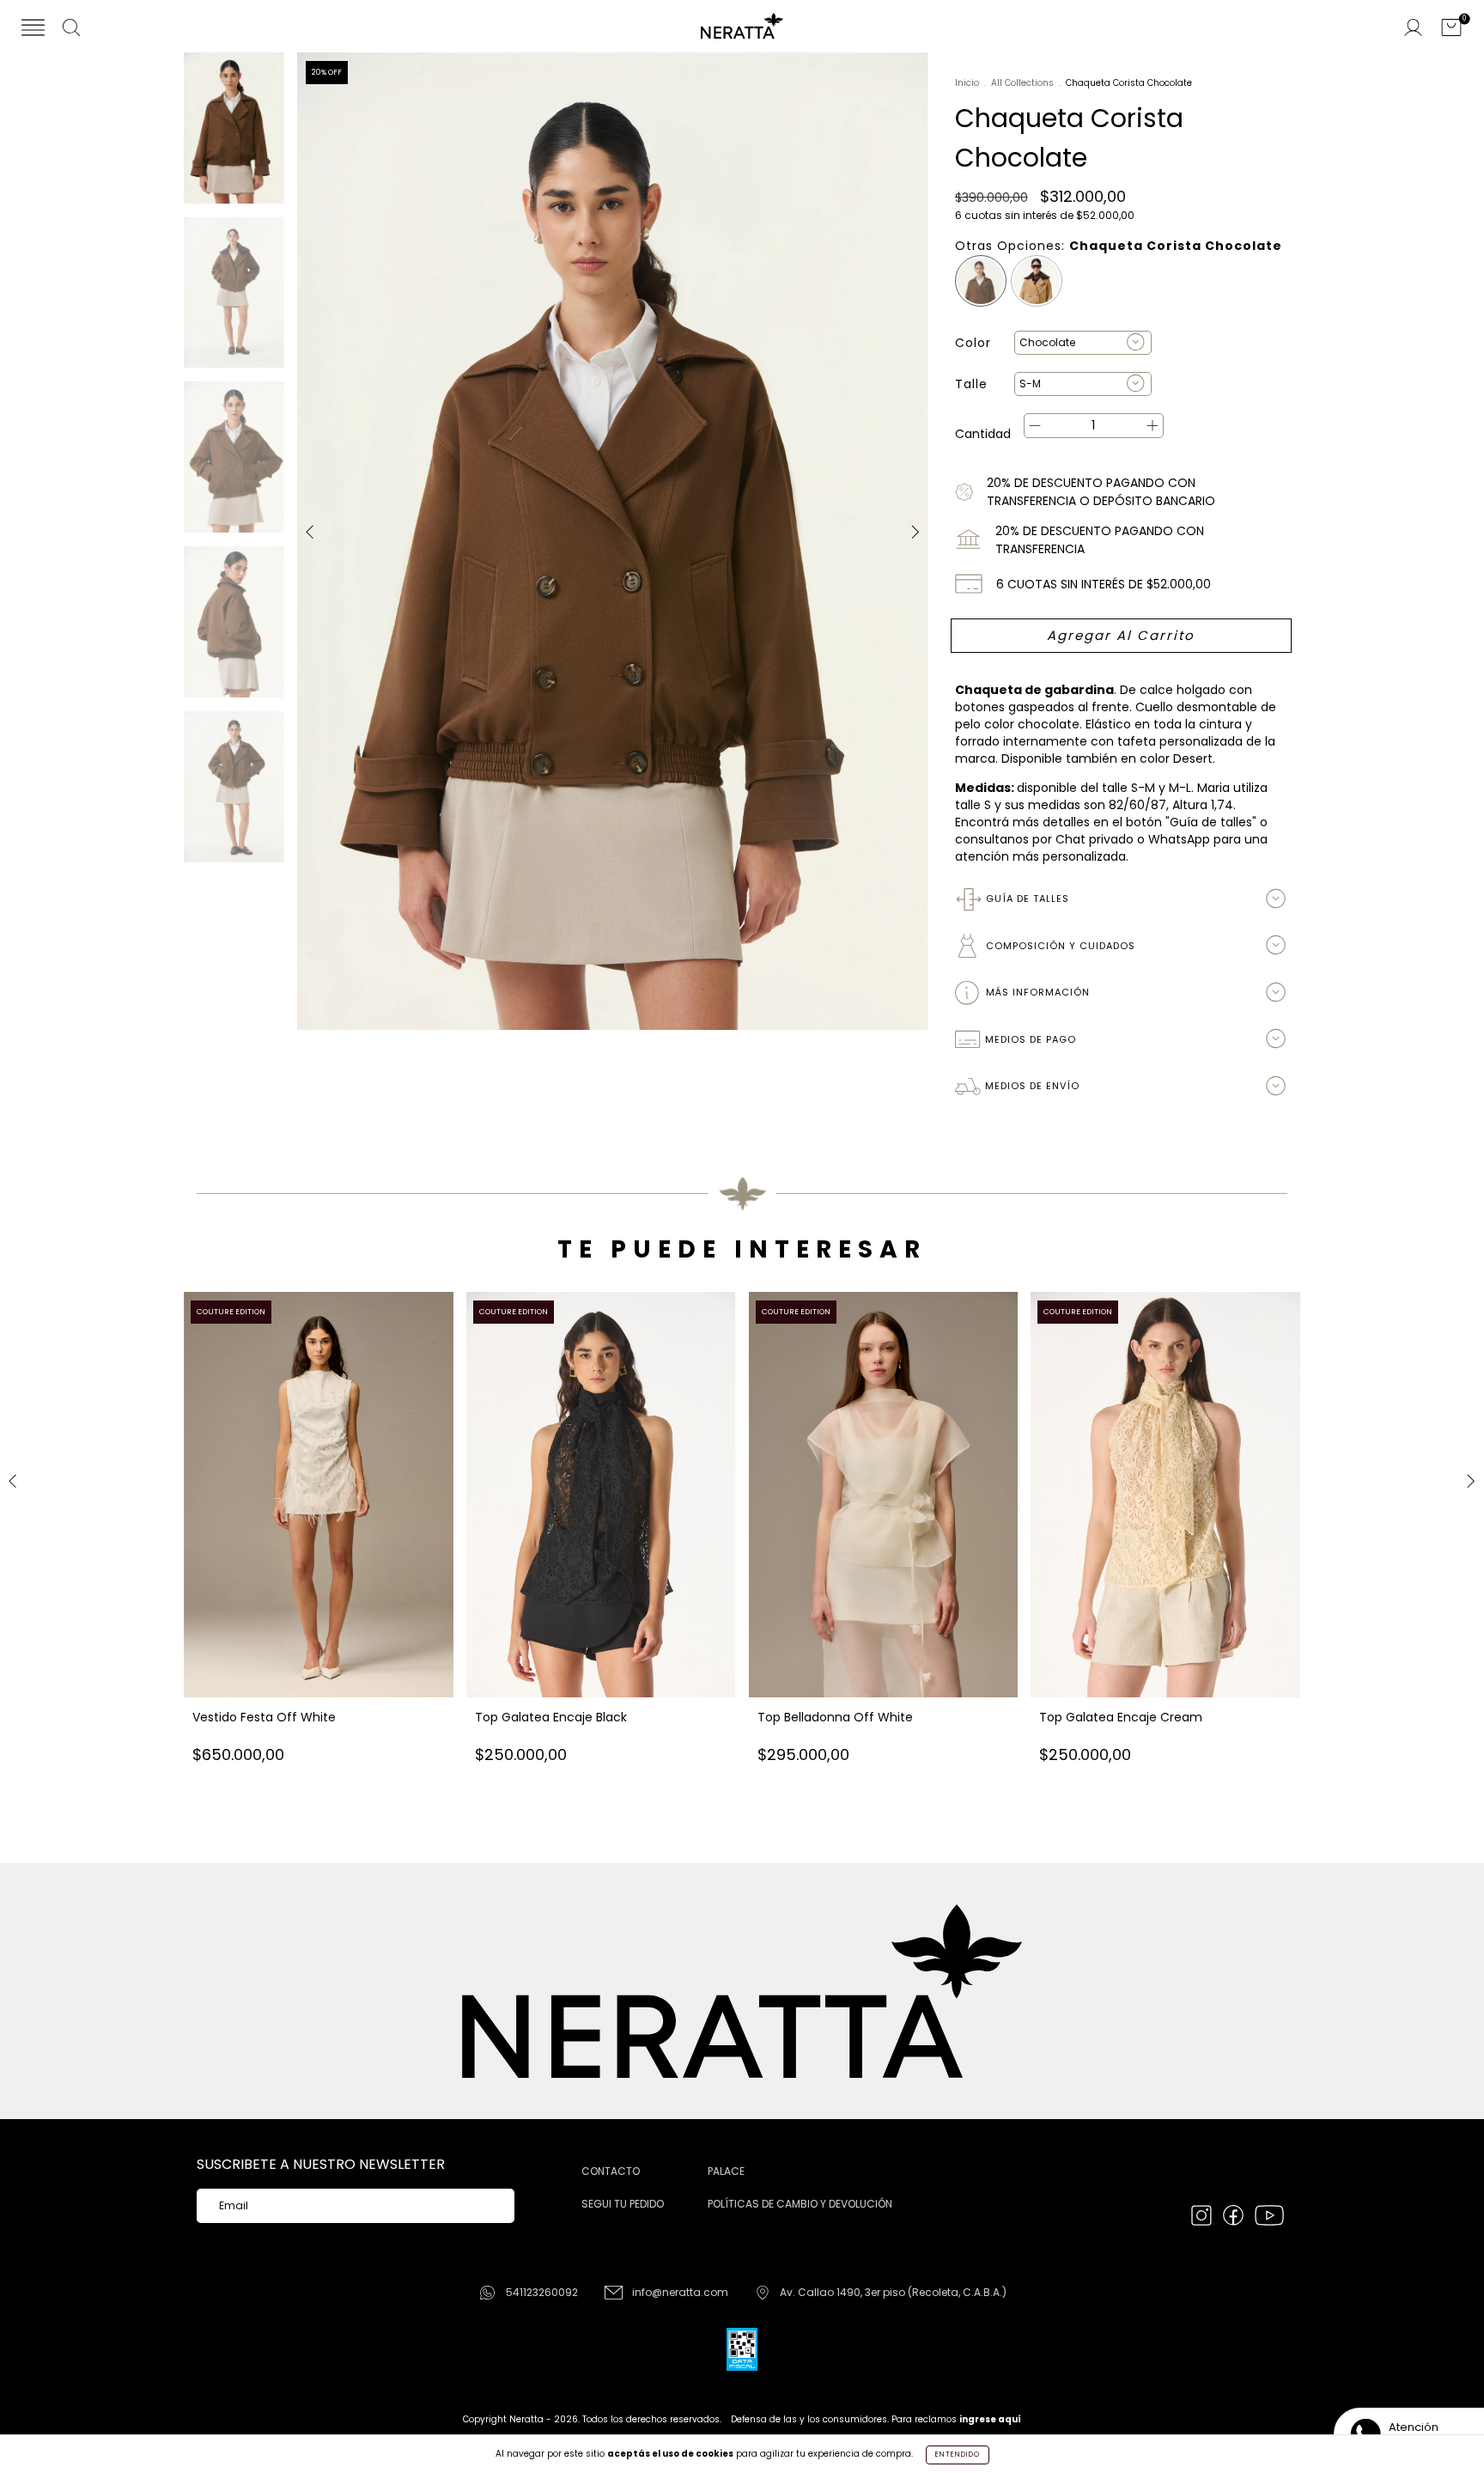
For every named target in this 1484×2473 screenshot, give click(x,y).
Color (973, 343)
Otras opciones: (1119, 246)
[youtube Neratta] (1269, 2217)
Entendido (958, 2455)
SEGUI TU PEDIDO (623, 2204)
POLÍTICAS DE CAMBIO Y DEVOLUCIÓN (800, 2204)
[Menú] (33, 29)
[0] (1451, 29)
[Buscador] (71, 29)
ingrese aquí (990, 2419)
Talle (971, 384)
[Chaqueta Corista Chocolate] (981, 281)
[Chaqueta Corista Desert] (1037, 281)
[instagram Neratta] (1203, 2217)
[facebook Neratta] (1235, 2217)
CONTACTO (611, 2171)
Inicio (967, 83)
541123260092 (542, 2292)
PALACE (726, 2171)
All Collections (1022, 83)
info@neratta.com (680, 2292)
